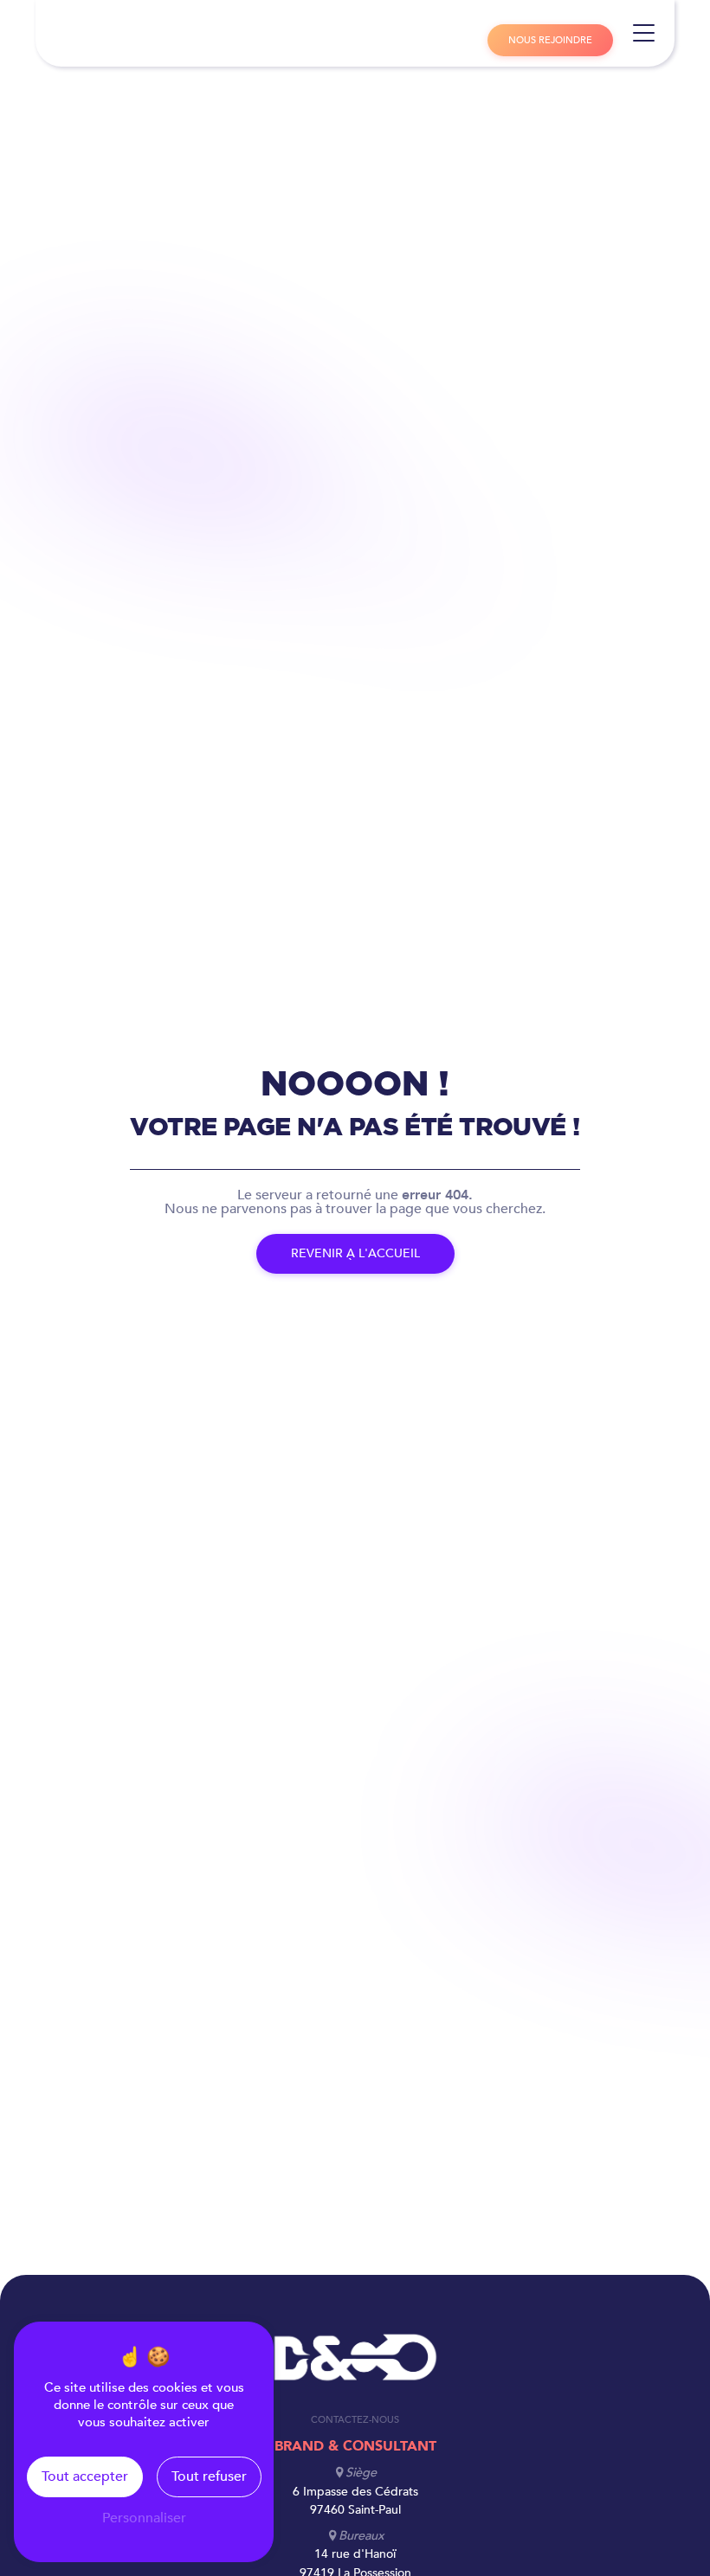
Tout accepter (85, 2476)
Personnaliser (144, 2518)
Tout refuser (209, 2476)
